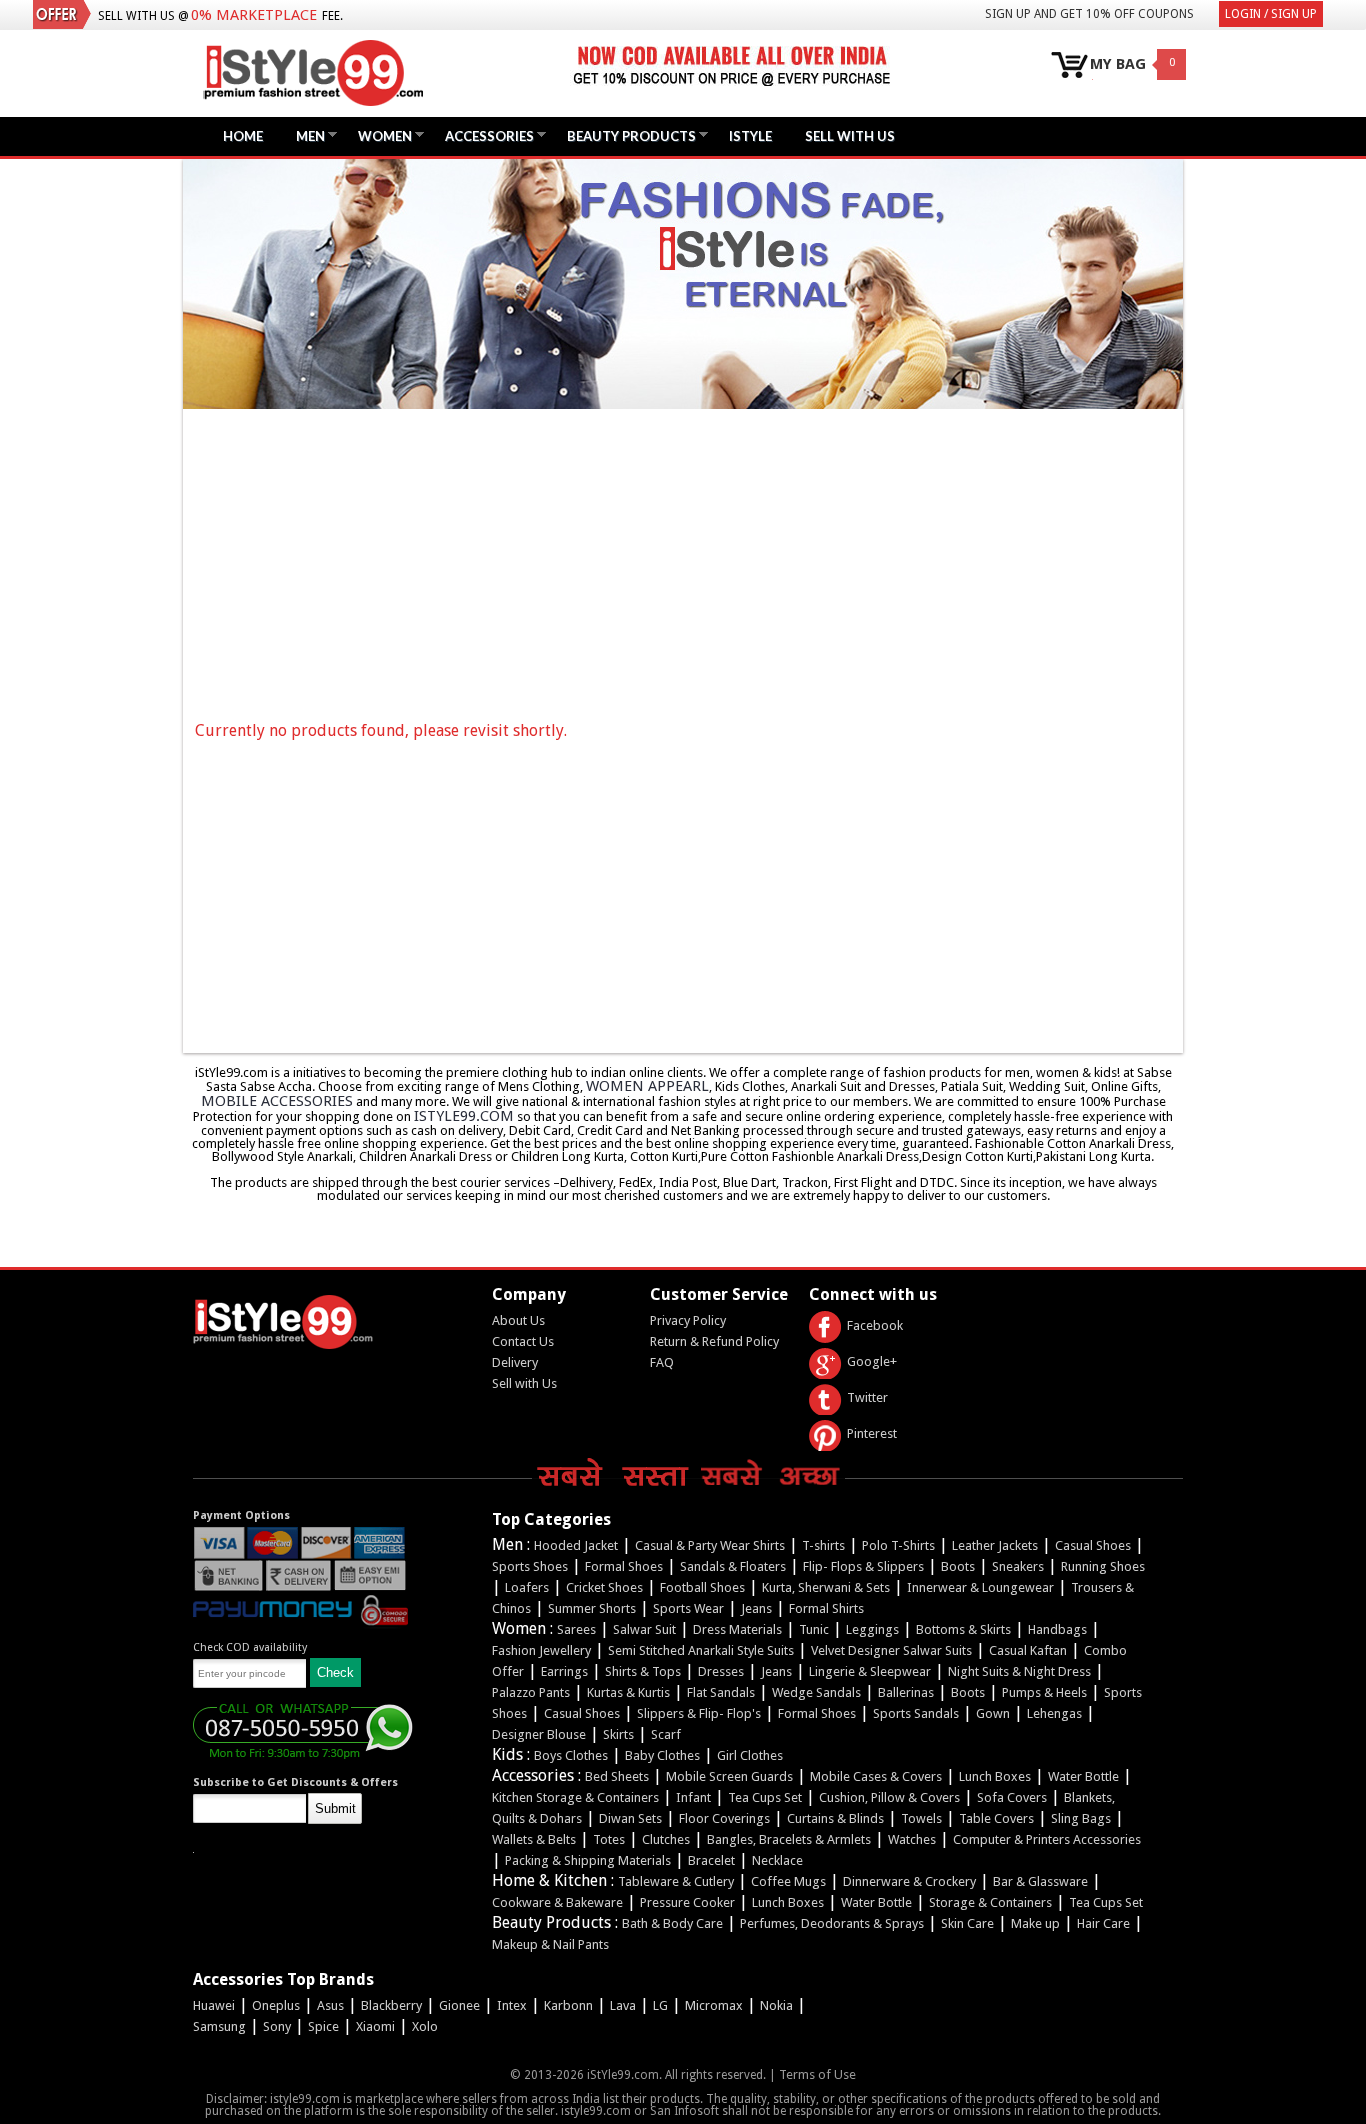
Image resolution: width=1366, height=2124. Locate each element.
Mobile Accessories (277, 1101)
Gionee (459, 2005)
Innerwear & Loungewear (980, 1587)
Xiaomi (375, 2026)
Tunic (814, 1629)
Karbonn (568, 2005)
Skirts (618, 1734)
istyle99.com (464, 1116)
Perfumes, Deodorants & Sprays (832, 1923)
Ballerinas (906, 1692)
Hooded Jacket (576, 1545)
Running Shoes (1103, 1566)
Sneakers (1018, 1566)
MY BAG (1118, 64)
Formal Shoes (624, 1566)
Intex (512, 2005)
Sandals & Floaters (733, 1566)
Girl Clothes (750, 1755)
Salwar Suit (644, 1629)
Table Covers (996, 1818)
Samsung (219, 2026)
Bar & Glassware (1040, 1881)
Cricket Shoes (604, 1587)
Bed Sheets (617, 1776)
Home (243, 136)
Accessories (484, 135)
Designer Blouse (539, 1734)
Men (305, 135)
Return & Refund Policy (714, 1341)
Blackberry (391, 2005)
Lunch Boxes (995, 1776)
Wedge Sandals (816, 1692)
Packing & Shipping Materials (588, 1860)
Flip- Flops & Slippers (863, 1566)
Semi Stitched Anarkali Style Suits (701, 1650)
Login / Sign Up (1271, 14)
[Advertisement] (688, 565)
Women (380, 135)
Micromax (714, 2005)
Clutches (666, 1839)
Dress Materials (737, 1629)
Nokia (776, 2005)
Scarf (666, 1734)
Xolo (425, 2026)
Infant (693, 1797)
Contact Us (523, 1341)
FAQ (662, 1362)
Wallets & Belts (534, 1839)
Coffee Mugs (788, 1881)
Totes (609, 1839)
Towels (921, 1818)
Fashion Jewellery (541, 1650)
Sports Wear (688, 1608)
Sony (277, 2026)
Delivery (515, 1362)
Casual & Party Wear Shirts (710, 1545)
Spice (323, 2026)
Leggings (872, 1629)
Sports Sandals (916, 1713)
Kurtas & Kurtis (628, 1692)
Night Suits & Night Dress (1019, 1671)
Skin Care (967, 1923)
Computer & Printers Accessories (1047, 1839)
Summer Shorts (592, 1608)
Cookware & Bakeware (557, 1902)
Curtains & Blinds (835, 1818)
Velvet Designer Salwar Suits (891, 1650)
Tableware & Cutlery (676, 1881)
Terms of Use (817, 2074)
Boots (958, 1566)
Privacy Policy (688, 1320)
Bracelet (711, 1860)
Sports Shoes (530, 1566)
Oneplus (276, 2005)
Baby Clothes (662, 1755)
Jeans (756, 1608)
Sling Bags (1081, 1818)
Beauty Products (626, 135)
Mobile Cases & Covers (876, 1776)
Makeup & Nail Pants (550, 1944)
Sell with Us (524, 1383)
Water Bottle (1083, 1776)
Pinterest (872, 1433)
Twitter (867, 1397)
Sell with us (850, 136)
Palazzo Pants (531, 1692)
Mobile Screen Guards (729, 1776)
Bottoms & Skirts (963, 1629)
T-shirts (823, 1545)
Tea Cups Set (765, 1797)
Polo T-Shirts (898, 1545)
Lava (623, 2005)
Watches (912, 1839)
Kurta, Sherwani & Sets (826, 1587)
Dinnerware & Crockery (909, 1881)
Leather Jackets (995, 1545)
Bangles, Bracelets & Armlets (789, 1839)
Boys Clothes (571, 1755)
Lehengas (1054, 1713)
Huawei (214, 2005)
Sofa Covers (1012, 1797)
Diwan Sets (630, 1818)
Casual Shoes (1093, 1545)
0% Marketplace (254, 15)
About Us (518, 1320)
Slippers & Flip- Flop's (699, 1713)
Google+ (872, 1361)
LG (660, 2005)
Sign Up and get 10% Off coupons (1089, 14)
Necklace (777, 1860)
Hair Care (1103, 1923)
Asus (330, 2005)
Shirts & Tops (643, 1671)
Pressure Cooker (687, 1902)
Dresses (721, 1671)
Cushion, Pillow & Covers (889, 1797)
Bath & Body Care (672, 1923)
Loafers (527, 1587)
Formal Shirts (826, 1608)
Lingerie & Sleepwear (870, 1671)
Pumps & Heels (1044, 1692)
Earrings (564, 1671)
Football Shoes (702, 1587)
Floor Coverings (724, 1818)
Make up (1035, 1923)
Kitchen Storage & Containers (575, 1797)
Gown (993, 1713)
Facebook (875, 1325)
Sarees (576, 1629)
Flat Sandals (721, 1692)
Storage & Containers (990, 1902)
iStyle (750, 136)
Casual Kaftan (1028, 1650)
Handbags (1057, 1629)
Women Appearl (647, 1086)
